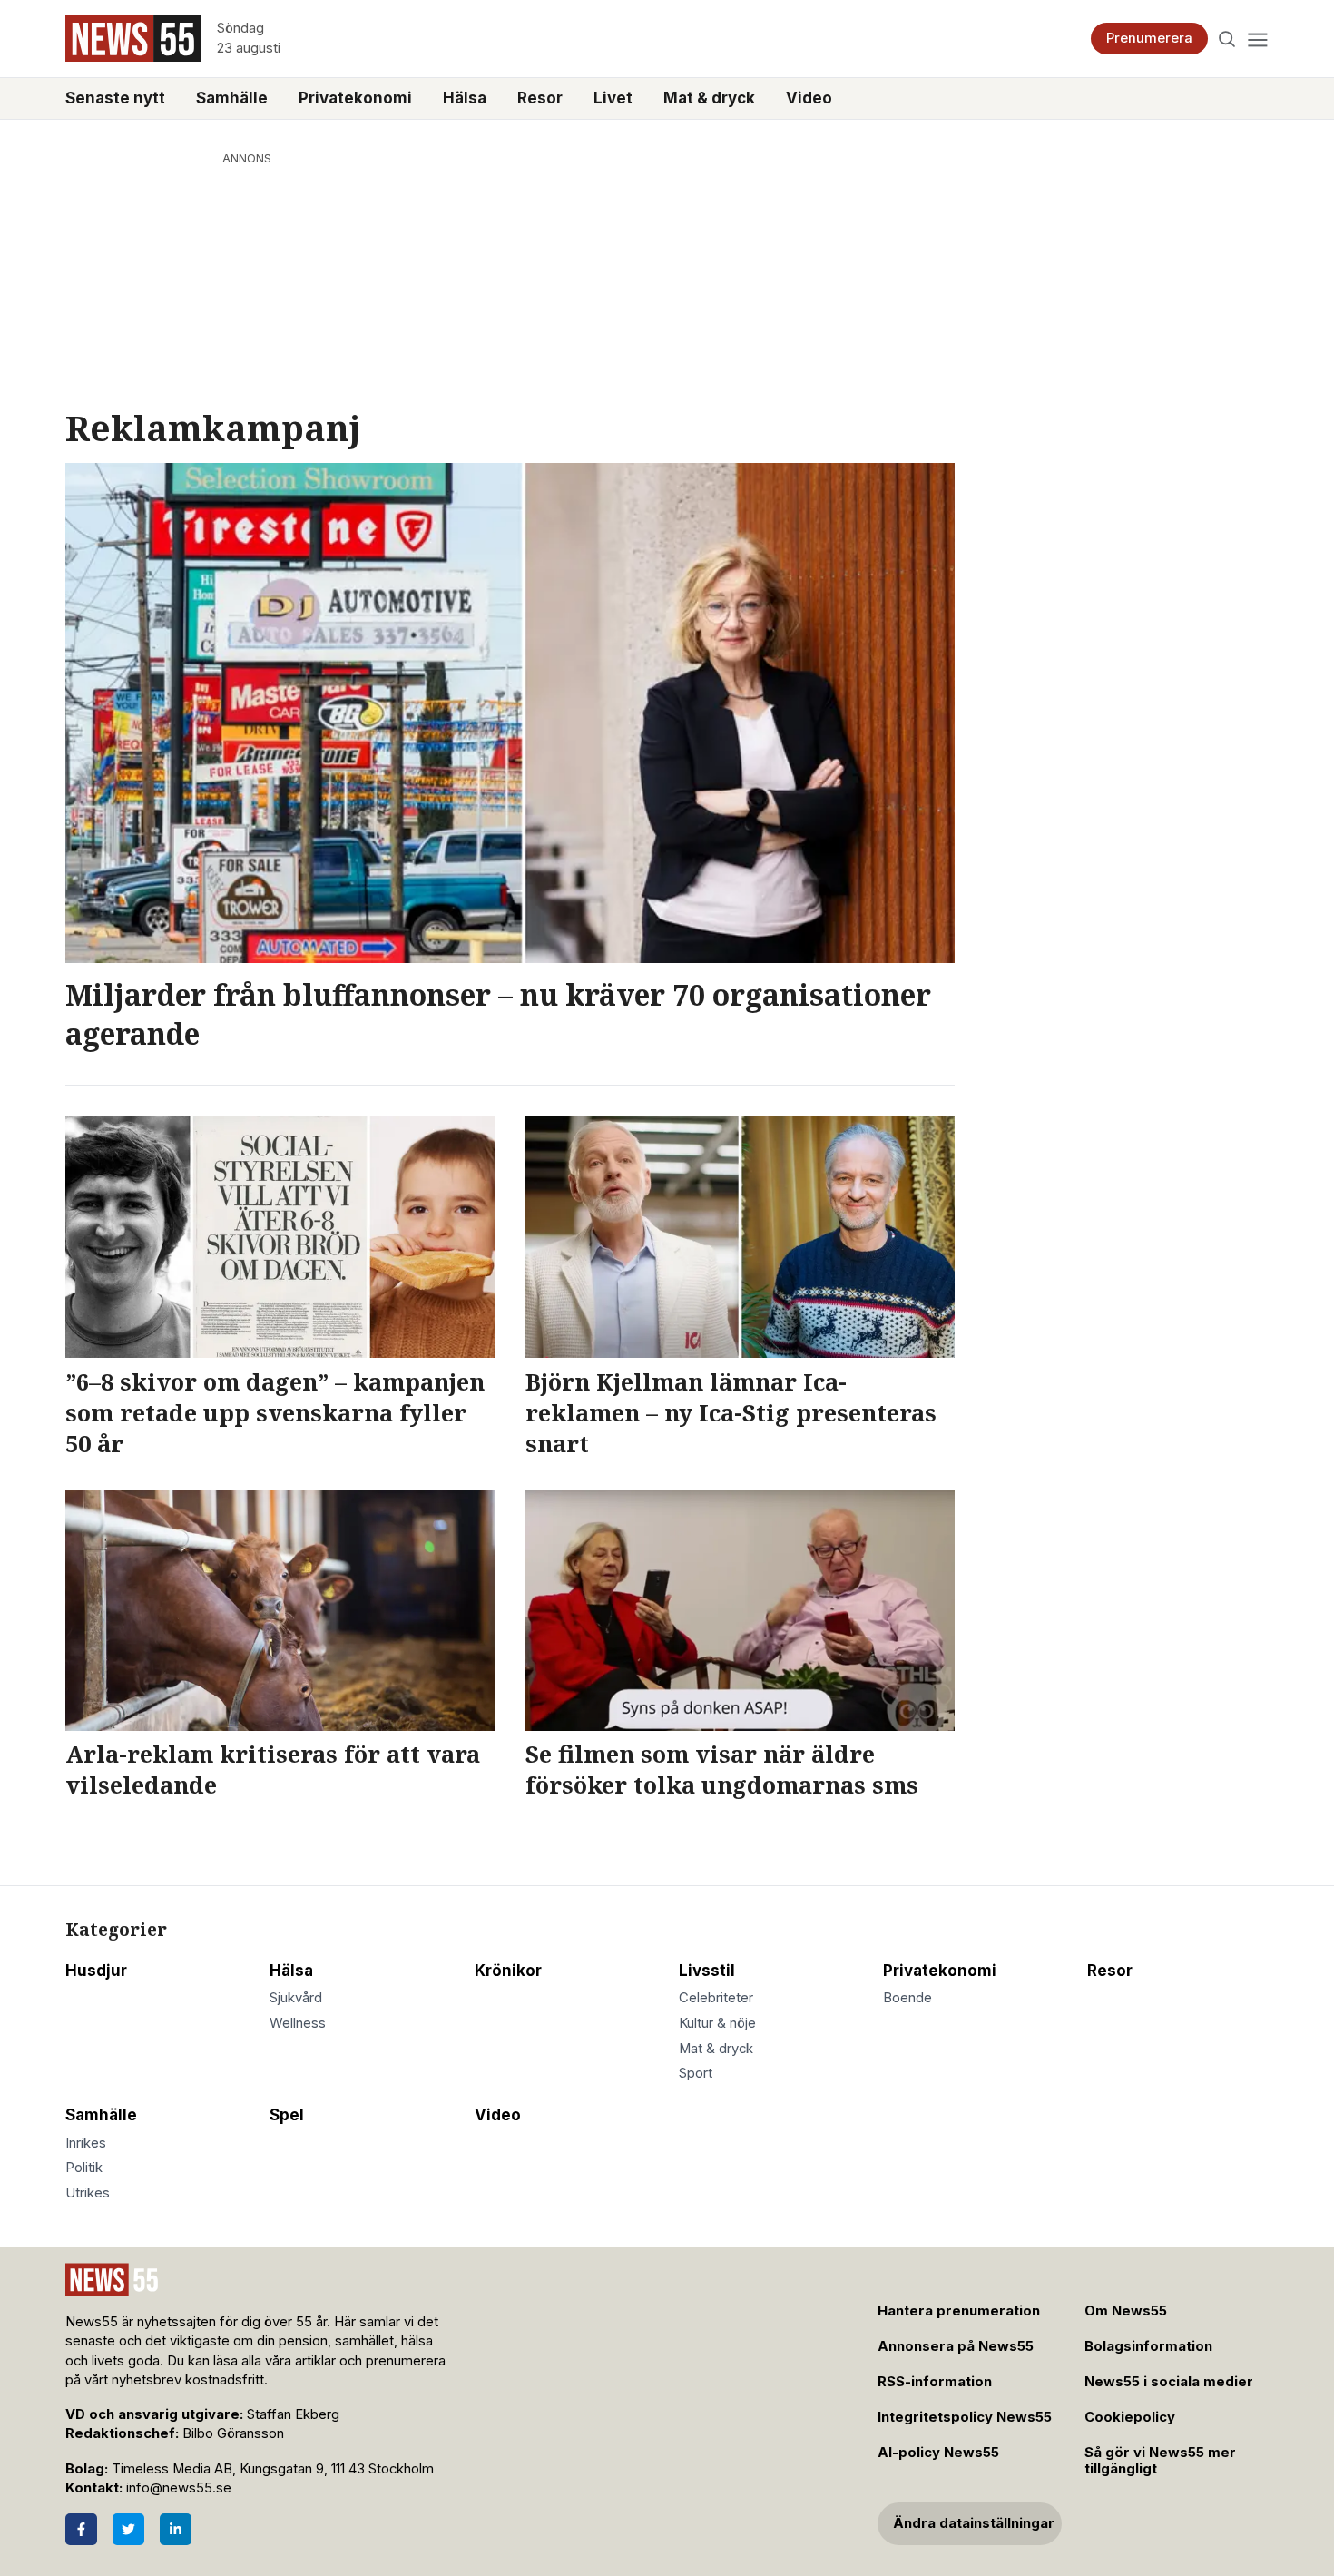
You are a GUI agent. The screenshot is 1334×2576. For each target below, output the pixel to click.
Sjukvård (296, 1998)
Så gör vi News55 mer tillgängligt (1160, 2461)
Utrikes (88, 2193)
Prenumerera (1149, 38)
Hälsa (465, 98)
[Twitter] (128, 2529)
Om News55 (1126, 2311)
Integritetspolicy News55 (965, 2417)
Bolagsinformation (1148, 2346)
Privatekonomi (355, 98)
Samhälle (232, 98)
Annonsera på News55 (956, 2346)
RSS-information (935, 2382)
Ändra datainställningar (974, 2523)
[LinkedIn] (176, 2529)
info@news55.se (179, 2488)
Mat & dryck (709, 98)
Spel (287, 2115)
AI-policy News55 (938, 2453)
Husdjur (96, 1971)
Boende (907, 1998)
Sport (696, 2073)
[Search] (1227, 39)
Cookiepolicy (1130, 2417)
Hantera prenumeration (959, 2311)
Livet (613, 98)
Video (809, 98)
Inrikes (86, 2143)
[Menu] (1257, 39)
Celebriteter (716, 1998)
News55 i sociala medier (1169, 2382)
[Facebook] (81, 2529)
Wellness (298, 2023)
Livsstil (707, 1971)
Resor (540, 98)
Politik (84, 2168)
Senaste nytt (115, 98)
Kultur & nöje (717, 2023)
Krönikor (508, 1971)
